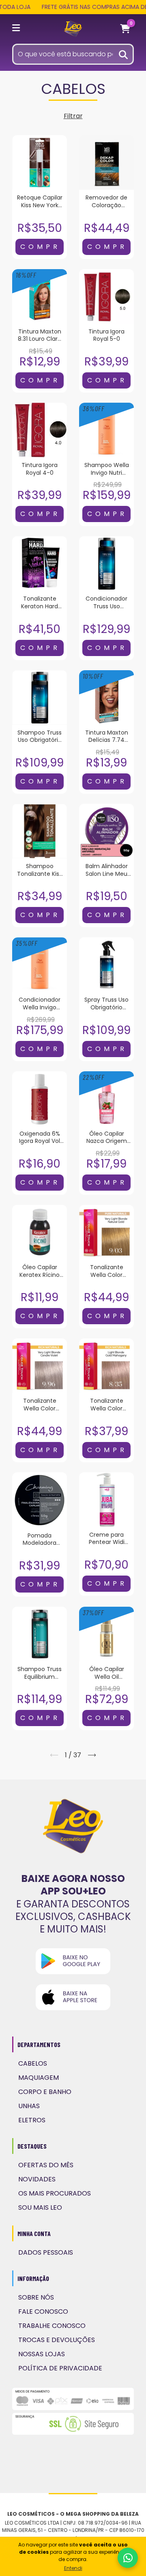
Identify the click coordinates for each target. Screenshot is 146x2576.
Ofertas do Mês (46, 2165)
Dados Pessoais (46, 2252)
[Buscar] (124, 54)
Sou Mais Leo (40, 2208)
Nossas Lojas (42, 2354)
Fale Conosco (43, 2312)
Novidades (37, 2179)
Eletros (32, 2120)
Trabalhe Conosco (52, 2326)
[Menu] (17, 29)
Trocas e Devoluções (57, 2340)
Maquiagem (39, 2078)
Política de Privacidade (60, 2368)
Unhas (29, 2106)
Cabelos (33, 2063)
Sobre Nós (36, 2297)
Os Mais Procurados (55, 2193)
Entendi (73, 2568)
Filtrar (73, 116)
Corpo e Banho (45, 2092)
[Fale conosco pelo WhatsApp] (128, 2558)
